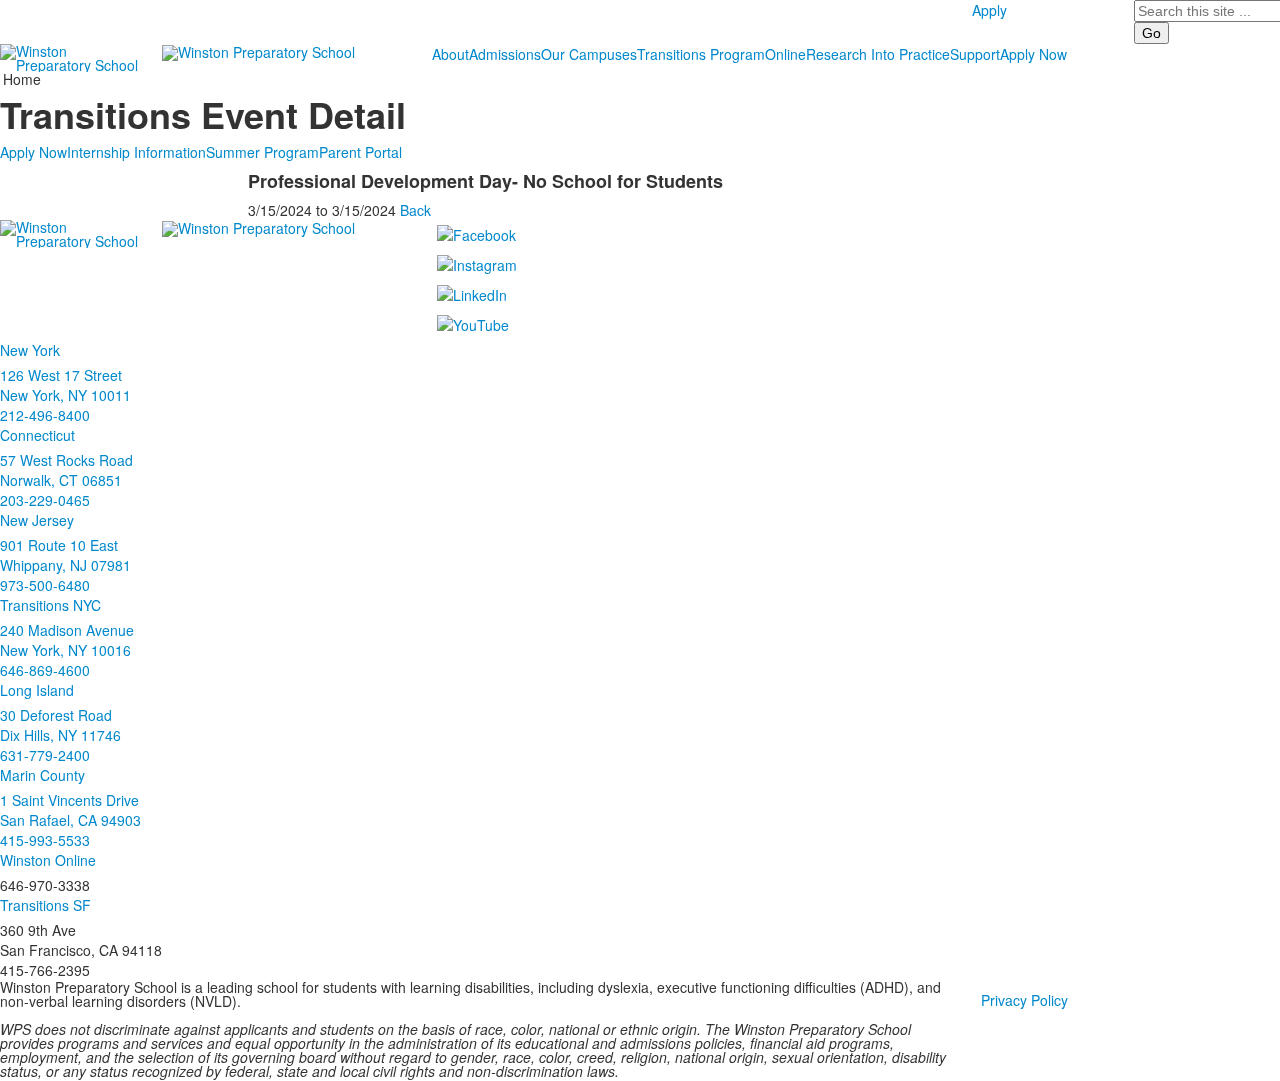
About (450, 54)
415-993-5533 (45, 840)
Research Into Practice (878, 54)
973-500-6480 (45, 585)
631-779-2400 (45, 755)
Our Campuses (589, 54)
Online (785, 54)
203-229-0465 (45, 500)
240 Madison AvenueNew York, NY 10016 (67, 640)
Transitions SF (45, 905)
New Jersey (37, 520)
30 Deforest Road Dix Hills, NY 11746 (60, 725)
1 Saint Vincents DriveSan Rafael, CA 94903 (70, 810)
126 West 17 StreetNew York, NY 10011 (65, 385)
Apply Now (1033, 54)
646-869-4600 (45, 670)
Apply (989, 10)
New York (30, 350)
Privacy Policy (1024, 1000)
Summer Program (262, 152)
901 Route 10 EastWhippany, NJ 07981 (65, 555)
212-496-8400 (45, 415)
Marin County (42, 775)
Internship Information (136, 152)
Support (975, 54)
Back (415, 210)
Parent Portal (360, 152)
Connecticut (37, 435)
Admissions (505, 54)
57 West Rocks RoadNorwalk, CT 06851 (66, 470)
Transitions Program (701, 54)
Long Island (37, 690)
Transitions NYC (50, 605)
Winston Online (48, 860)
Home (22, 79)
